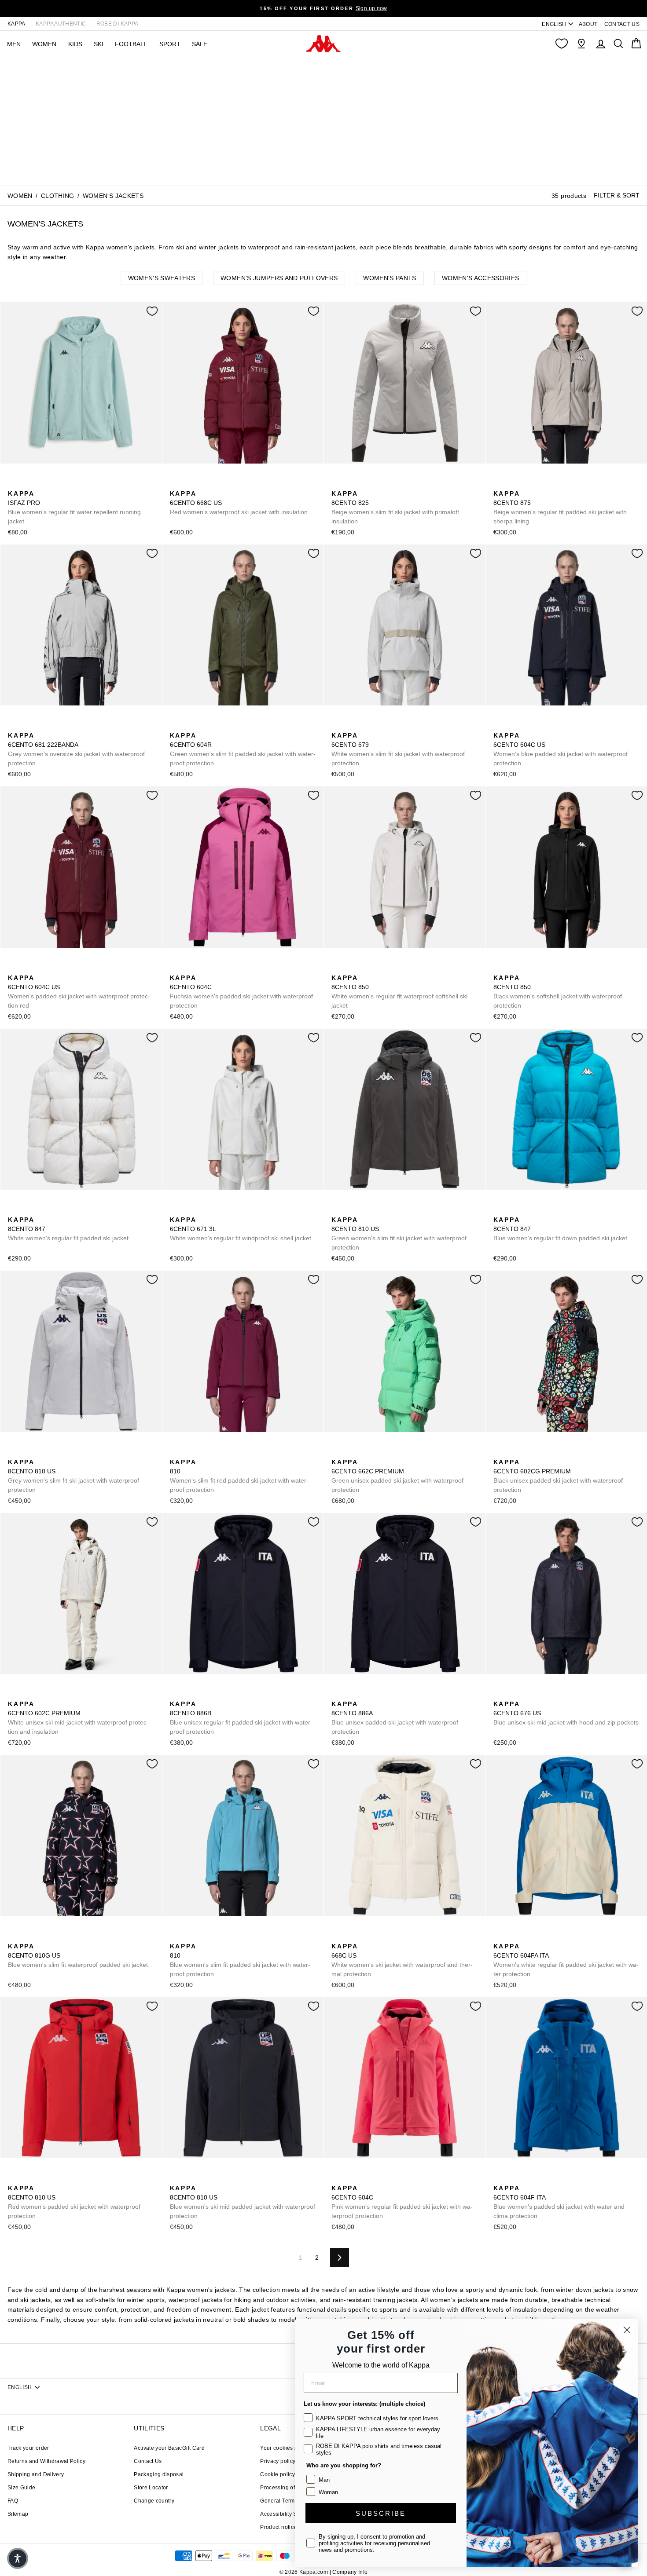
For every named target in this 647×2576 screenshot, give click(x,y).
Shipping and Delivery (36, 2474)
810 (239, 1476)
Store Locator (151, 2488)
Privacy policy (278, 2461)
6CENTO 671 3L (241, 1229)
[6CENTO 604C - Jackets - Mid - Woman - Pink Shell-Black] (190, 968)
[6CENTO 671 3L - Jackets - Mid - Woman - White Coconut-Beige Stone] (176, 1210)
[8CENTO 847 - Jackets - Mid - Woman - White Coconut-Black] (14, 1210)
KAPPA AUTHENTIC (61, 24)
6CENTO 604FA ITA (566, 1960)
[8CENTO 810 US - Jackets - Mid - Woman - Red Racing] (379, 1210)
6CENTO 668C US (239, 503)
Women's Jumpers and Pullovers (279, 278)
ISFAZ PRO (74, 507)
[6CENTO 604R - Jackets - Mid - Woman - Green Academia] (176, 726)
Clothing (58, 196)
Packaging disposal (159, 2474)
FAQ (13, 2501)
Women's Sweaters (162, 278)
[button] (18, 2558)
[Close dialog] (627, 2330)
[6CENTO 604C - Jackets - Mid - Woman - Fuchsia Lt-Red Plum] (176, 968)
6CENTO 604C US (561, 749)
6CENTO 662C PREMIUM (397, 1476)
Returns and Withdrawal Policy (46, 2461)
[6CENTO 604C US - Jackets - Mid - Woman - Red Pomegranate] (513, 726)
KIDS (75, 44)
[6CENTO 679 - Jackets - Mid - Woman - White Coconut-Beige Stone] (337, 726)
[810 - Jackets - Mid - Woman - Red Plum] (176, 1452)
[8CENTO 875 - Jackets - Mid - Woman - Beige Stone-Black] (499, 484)
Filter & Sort (617, 196)
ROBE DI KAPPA (118, 24)
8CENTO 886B (241, 1718)
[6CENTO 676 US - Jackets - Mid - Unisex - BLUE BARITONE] (499, 1694)
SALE (200, 44)
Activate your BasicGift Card (169, 2448)
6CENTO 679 (398, 749)
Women (20, 196)
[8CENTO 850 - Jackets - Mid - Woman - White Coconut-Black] (337, 968)
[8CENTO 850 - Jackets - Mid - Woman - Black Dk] (351, 968)
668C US (402, 1960)
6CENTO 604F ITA (559, 2202)
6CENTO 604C (241, 992)
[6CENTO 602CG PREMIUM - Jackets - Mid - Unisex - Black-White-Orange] (499, 1452)
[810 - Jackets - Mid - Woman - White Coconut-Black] (204, 1452)
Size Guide (22, 2488)
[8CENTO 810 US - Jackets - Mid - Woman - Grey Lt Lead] (365, 1210)
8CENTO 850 (399, 992)
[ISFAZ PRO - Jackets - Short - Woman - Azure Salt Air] (14, 484)
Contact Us (148, 2461)
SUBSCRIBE (381, 2513)
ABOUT (588, 24)
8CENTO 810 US (399, 1233)
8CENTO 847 (68, 1229)
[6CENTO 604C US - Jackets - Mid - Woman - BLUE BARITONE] (499, 726)
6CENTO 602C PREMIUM (78, 1718)
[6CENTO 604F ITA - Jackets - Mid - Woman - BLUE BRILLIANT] (499, 2178)
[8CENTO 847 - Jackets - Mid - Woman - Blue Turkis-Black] (28, 1210)
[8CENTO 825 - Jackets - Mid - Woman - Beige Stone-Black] (337, 484)
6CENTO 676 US (566, 1713)
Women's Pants (390, 278)
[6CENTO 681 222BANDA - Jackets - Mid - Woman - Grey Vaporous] (14, 726)
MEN (14, 44)
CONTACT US (622, 24)
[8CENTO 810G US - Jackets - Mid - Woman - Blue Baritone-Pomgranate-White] (14, 1937)
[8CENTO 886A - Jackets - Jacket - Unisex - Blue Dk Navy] (337, 1694)
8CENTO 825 (395, 507)
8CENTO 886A (395, 1718)
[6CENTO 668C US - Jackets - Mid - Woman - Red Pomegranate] (176, 484)
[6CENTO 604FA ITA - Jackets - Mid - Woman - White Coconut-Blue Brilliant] (499, 1937)
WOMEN (44, 44)
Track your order (28, 2448)
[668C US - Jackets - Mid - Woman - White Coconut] (190, 484)
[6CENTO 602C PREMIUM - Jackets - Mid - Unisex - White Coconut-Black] (14, 1694)
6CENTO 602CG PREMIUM (558, 1476)
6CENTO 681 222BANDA (76, 749)
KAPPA (17, 24)
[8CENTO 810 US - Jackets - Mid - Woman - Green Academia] (337, 1210)
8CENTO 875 (560, 507)
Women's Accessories (481, 278)
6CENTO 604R (243, 749)
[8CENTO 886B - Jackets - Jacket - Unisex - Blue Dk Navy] (176, 1694)
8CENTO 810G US (78, 1955)
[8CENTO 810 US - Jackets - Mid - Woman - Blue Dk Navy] (351, 1210)
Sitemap (18, 2514)
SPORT (170, 44)
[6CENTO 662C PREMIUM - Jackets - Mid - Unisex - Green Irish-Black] (337, 1452)
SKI (99, 44)
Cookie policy (278, 2474)
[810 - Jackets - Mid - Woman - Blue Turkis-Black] (190, 1452)
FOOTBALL (131, 44)
